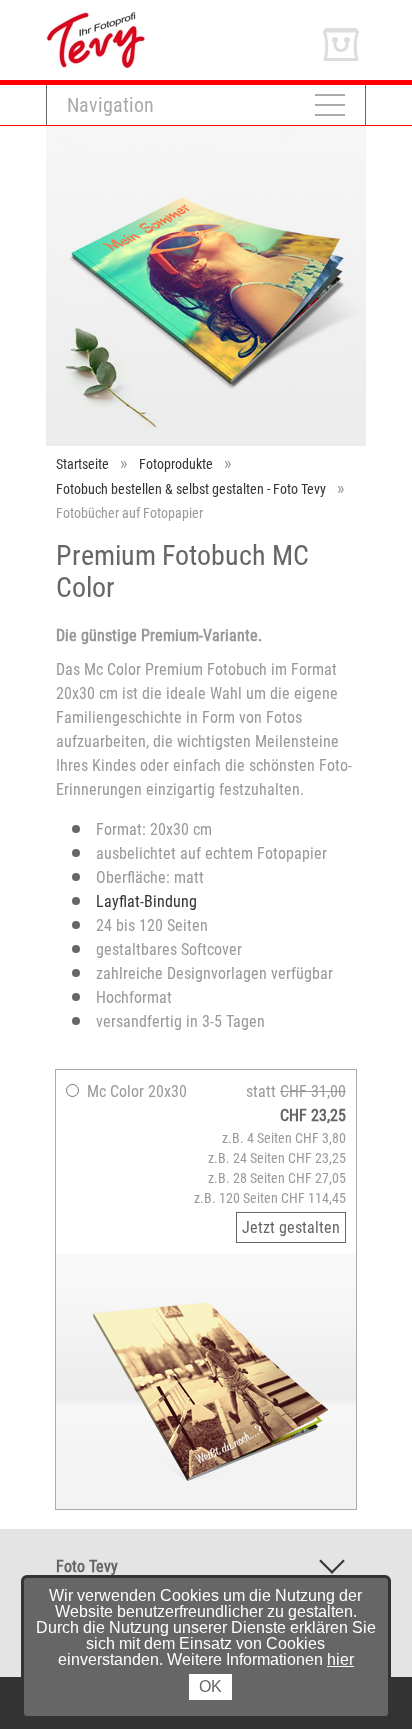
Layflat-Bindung (146, 901)
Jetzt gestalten (291, 1227)
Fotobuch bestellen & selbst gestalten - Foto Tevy (191, 489)
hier (340, 1659)
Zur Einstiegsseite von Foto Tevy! (152, 18)
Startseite (82, 464)
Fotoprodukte (176, 464)
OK (210, 1686)
